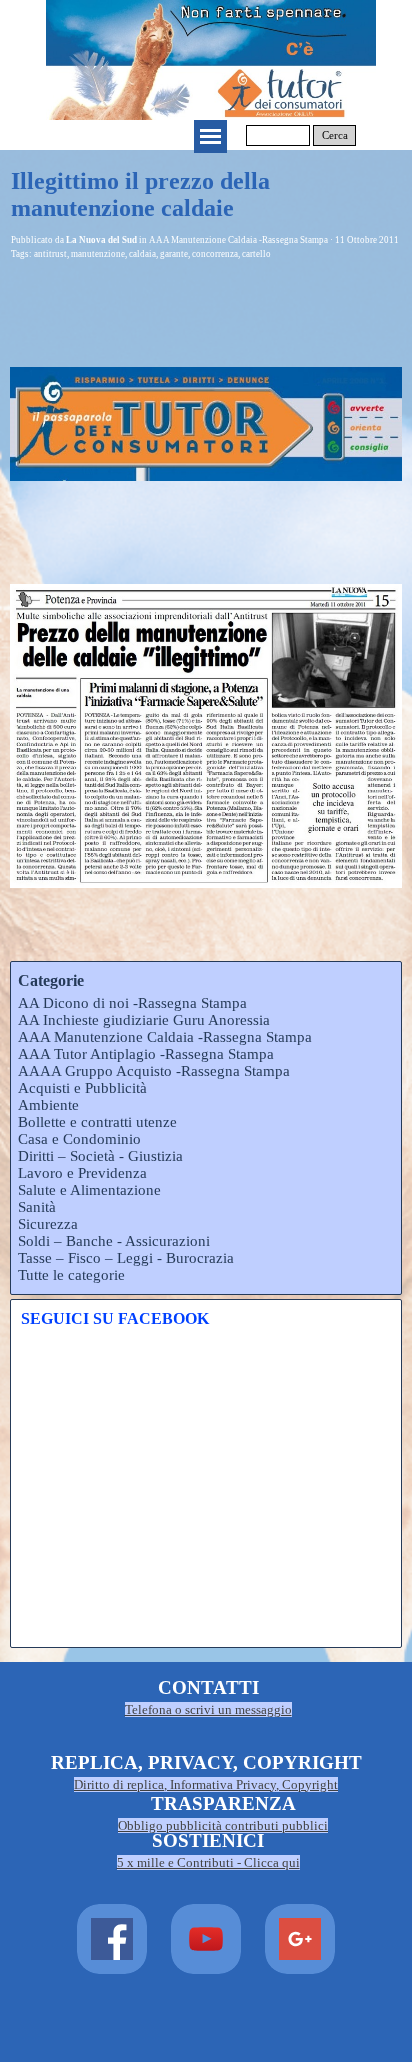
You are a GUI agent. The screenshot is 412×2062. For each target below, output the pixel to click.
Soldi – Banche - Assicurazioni (114, 1241)
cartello (256, 254)
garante (174, 254)
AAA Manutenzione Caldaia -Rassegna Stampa (165, 1037)
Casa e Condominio (79, 1139)
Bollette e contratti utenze (97, 1122)
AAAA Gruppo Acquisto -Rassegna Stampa (154, 1071)
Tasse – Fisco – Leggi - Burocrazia (126, 1258)
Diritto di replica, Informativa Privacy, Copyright (206, 1784)
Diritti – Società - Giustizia (100, 1156)
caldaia (142, 254)
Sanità (37, 1207)
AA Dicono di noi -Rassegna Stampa (132, 1003)
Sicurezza (48, 1224)
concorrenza (215, 254)
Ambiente (48, 1105)
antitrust (50, 254)
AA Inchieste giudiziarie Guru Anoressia (144, 1020)
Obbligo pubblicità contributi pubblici (223, 1825)
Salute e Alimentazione (89, 1190)
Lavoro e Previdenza (82, 1173)
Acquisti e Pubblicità (82, 1088)
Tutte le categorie (71, 1275)
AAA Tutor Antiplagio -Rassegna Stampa (146, 1054)
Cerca (335, 135)
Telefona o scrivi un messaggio (208, 1709)
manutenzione (98, 254)
